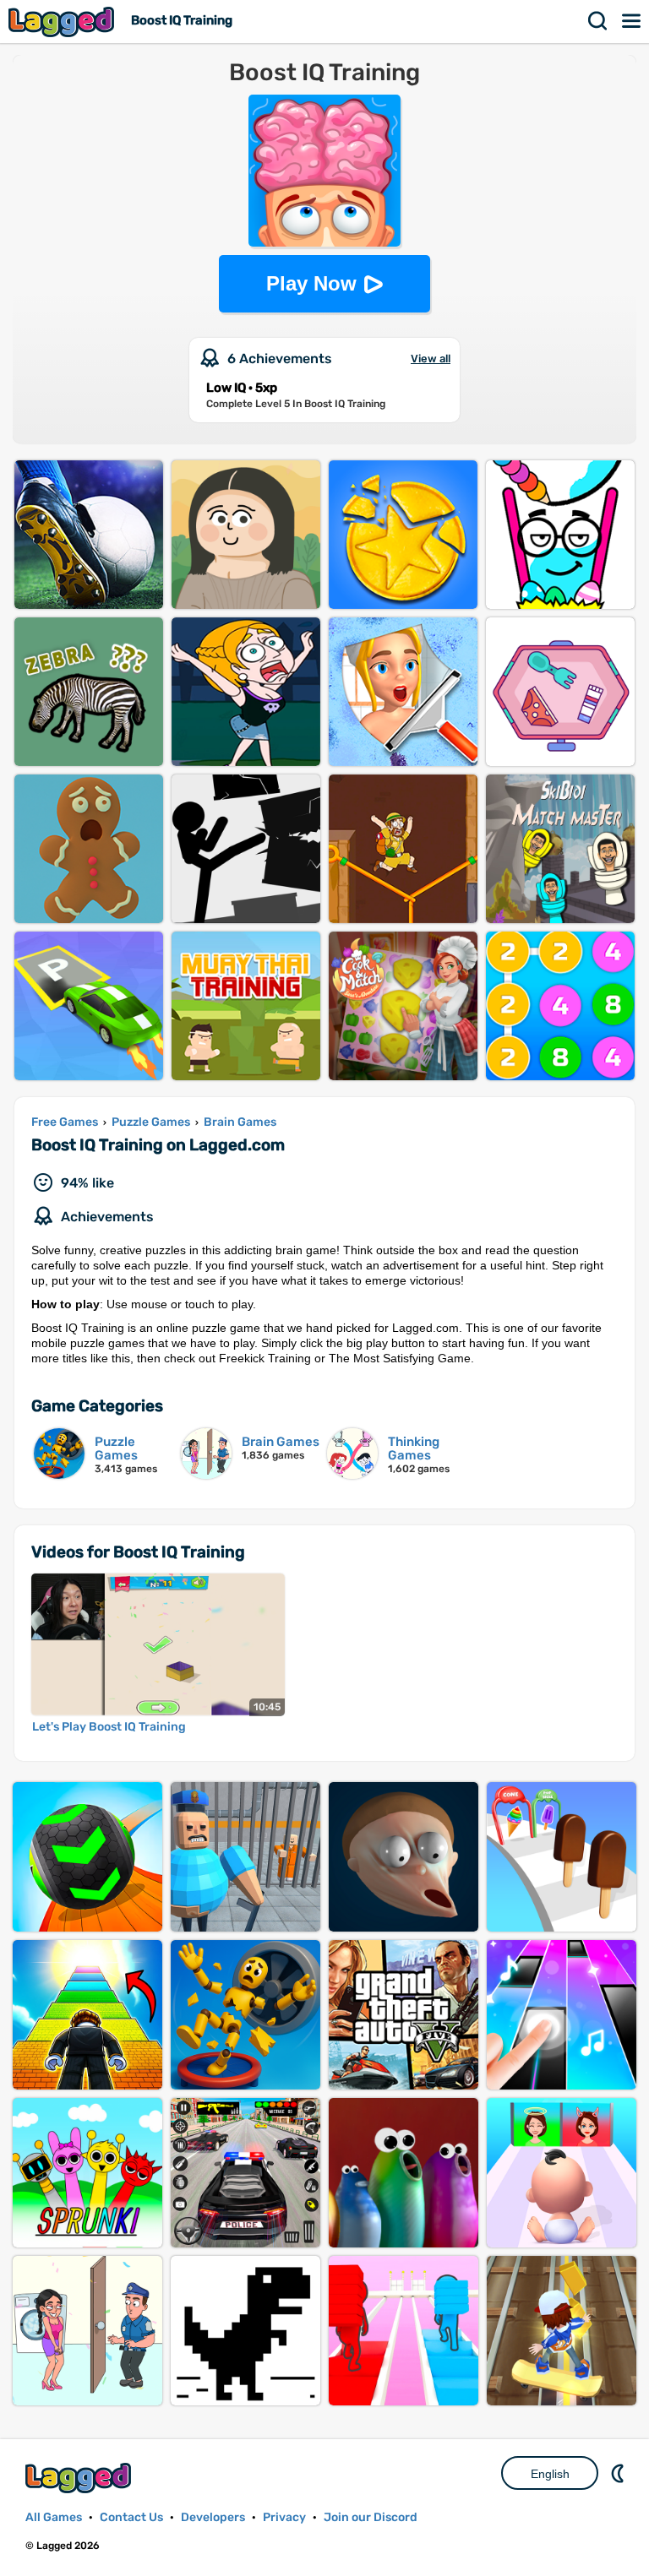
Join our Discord (371, 2517)
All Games (54, 2517)
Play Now (311, 283)
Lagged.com (80, 2478)
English (550, 2474)
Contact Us (131, 2517)
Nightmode (619, 2473)
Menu (632, 21)
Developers (213, 2517)
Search (598, 21)
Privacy (284, 2517)
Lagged (63, 22)
